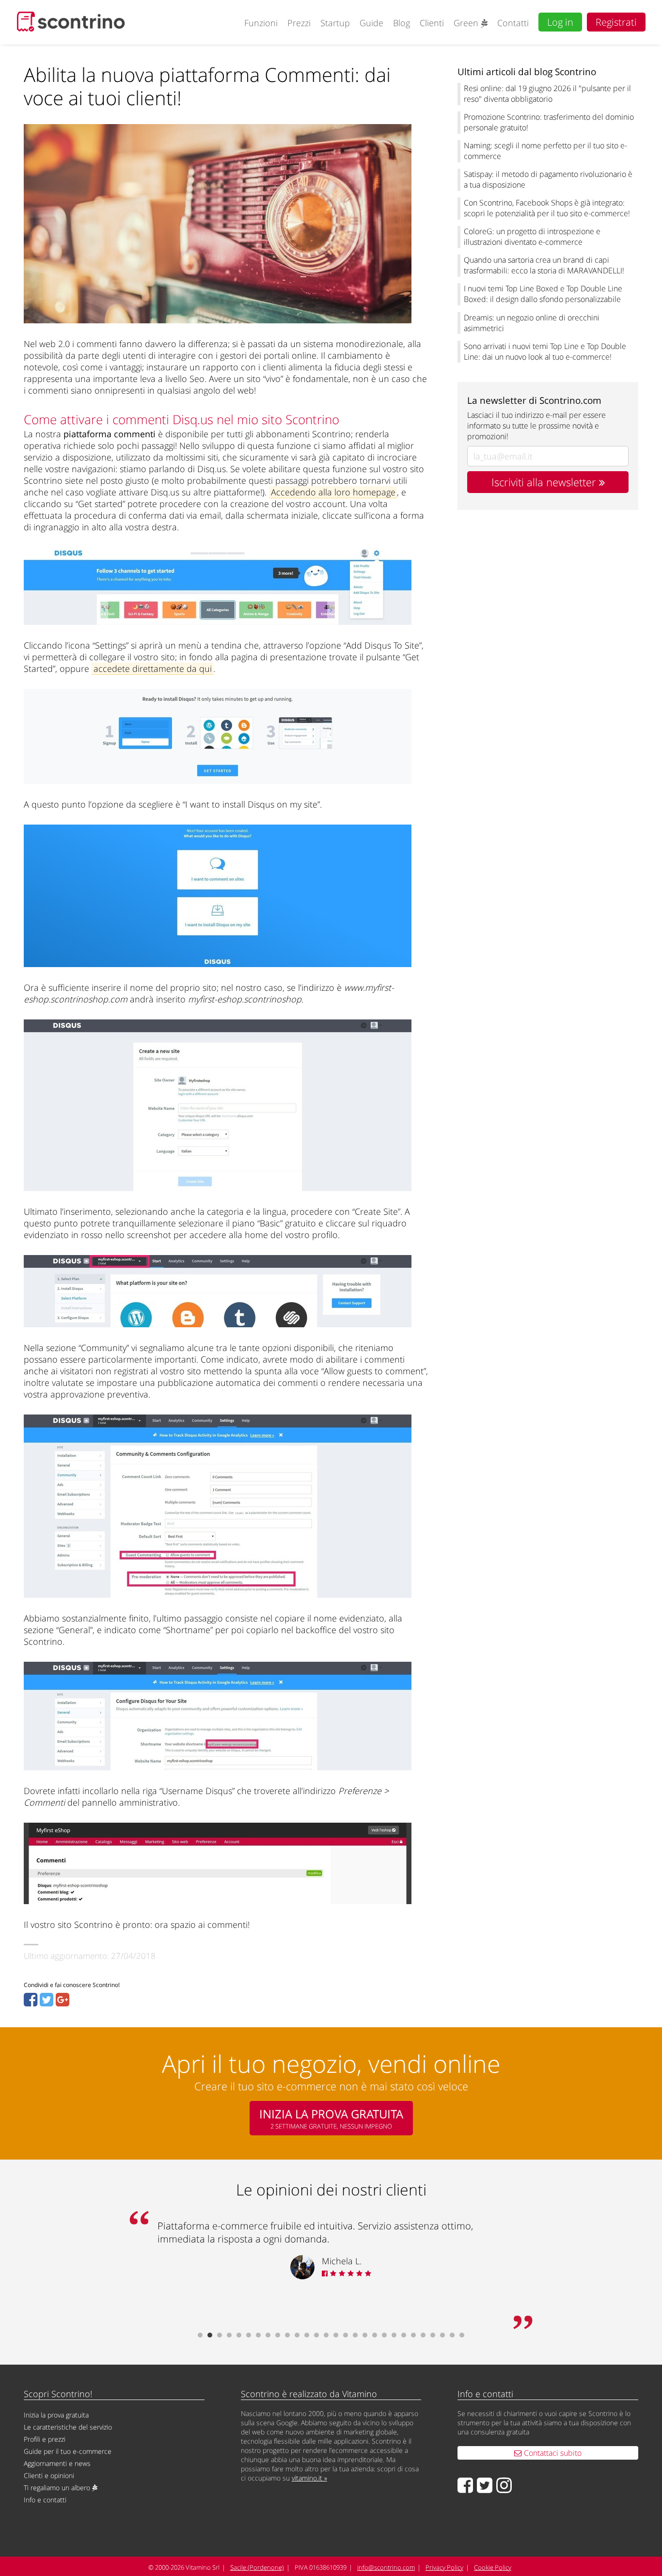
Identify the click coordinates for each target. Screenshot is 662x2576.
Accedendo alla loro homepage (333, 492)
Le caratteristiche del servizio (68, 2427)
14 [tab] (326, 2335)
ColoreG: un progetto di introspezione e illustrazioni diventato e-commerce (532, 237)
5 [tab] (239, 2335)
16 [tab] (346, 2335)
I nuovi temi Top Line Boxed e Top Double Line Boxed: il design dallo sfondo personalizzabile (543, 294)
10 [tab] (287, 2335)
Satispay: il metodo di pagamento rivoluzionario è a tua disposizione (548, 179)
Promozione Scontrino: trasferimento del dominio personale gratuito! (549, 122)
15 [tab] (336, 2335)
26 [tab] (442, 2335)
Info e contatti (45, 2500)
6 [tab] (249, 2335)
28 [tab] (462, 2335)
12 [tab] (307, 2335)
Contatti (513, 23)
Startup (335, 23)
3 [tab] (220, 2335)
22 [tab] (404, 2335)
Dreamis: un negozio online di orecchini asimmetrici (532, 323)
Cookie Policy (493, 2567)
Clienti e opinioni (49, 2475)
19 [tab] (375, 2335)
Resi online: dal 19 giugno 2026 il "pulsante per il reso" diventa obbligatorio (547, 94)
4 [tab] (229, 2335)
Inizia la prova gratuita (56, 2415)
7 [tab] (258, 2335)
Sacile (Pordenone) (257, 2567)
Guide (371, 23)
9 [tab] (278, 2335)
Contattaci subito (552, 2453)
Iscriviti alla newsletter (545, 482)
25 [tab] (433, 2335)
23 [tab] (413, 2335)
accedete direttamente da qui (153, 668)
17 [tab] (355, 2335)
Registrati (616, 22)
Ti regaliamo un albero (58, 2488)
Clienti (432, 23)
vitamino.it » (309, 2478)
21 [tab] (394, 2335)
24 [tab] (423, 2335)
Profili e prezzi (45, 2439)
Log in (560, 22)
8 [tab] (268, 2335)
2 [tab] (210, 2335)
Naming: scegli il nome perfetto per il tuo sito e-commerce (545, 151)
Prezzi (299, 23)
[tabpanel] (331, 2250)
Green (467, 23)
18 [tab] (365, 2335)
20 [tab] (384, 2335)
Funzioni (261, 23)
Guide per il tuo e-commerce (68, 2451)
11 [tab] (297, 2335)
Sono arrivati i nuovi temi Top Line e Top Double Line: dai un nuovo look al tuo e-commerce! (545, 351)
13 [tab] (316, 2335)
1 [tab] (200, 2335)
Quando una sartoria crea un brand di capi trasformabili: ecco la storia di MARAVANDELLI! (544, 265)
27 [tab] (452, 2335)
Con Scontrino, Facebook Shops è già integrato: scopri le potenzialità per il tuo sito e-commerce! (547, 208)
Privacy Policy (444, 2567)
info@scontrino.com (386, 2567)
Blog (402, 23)
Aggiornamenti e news (57, 2463)
